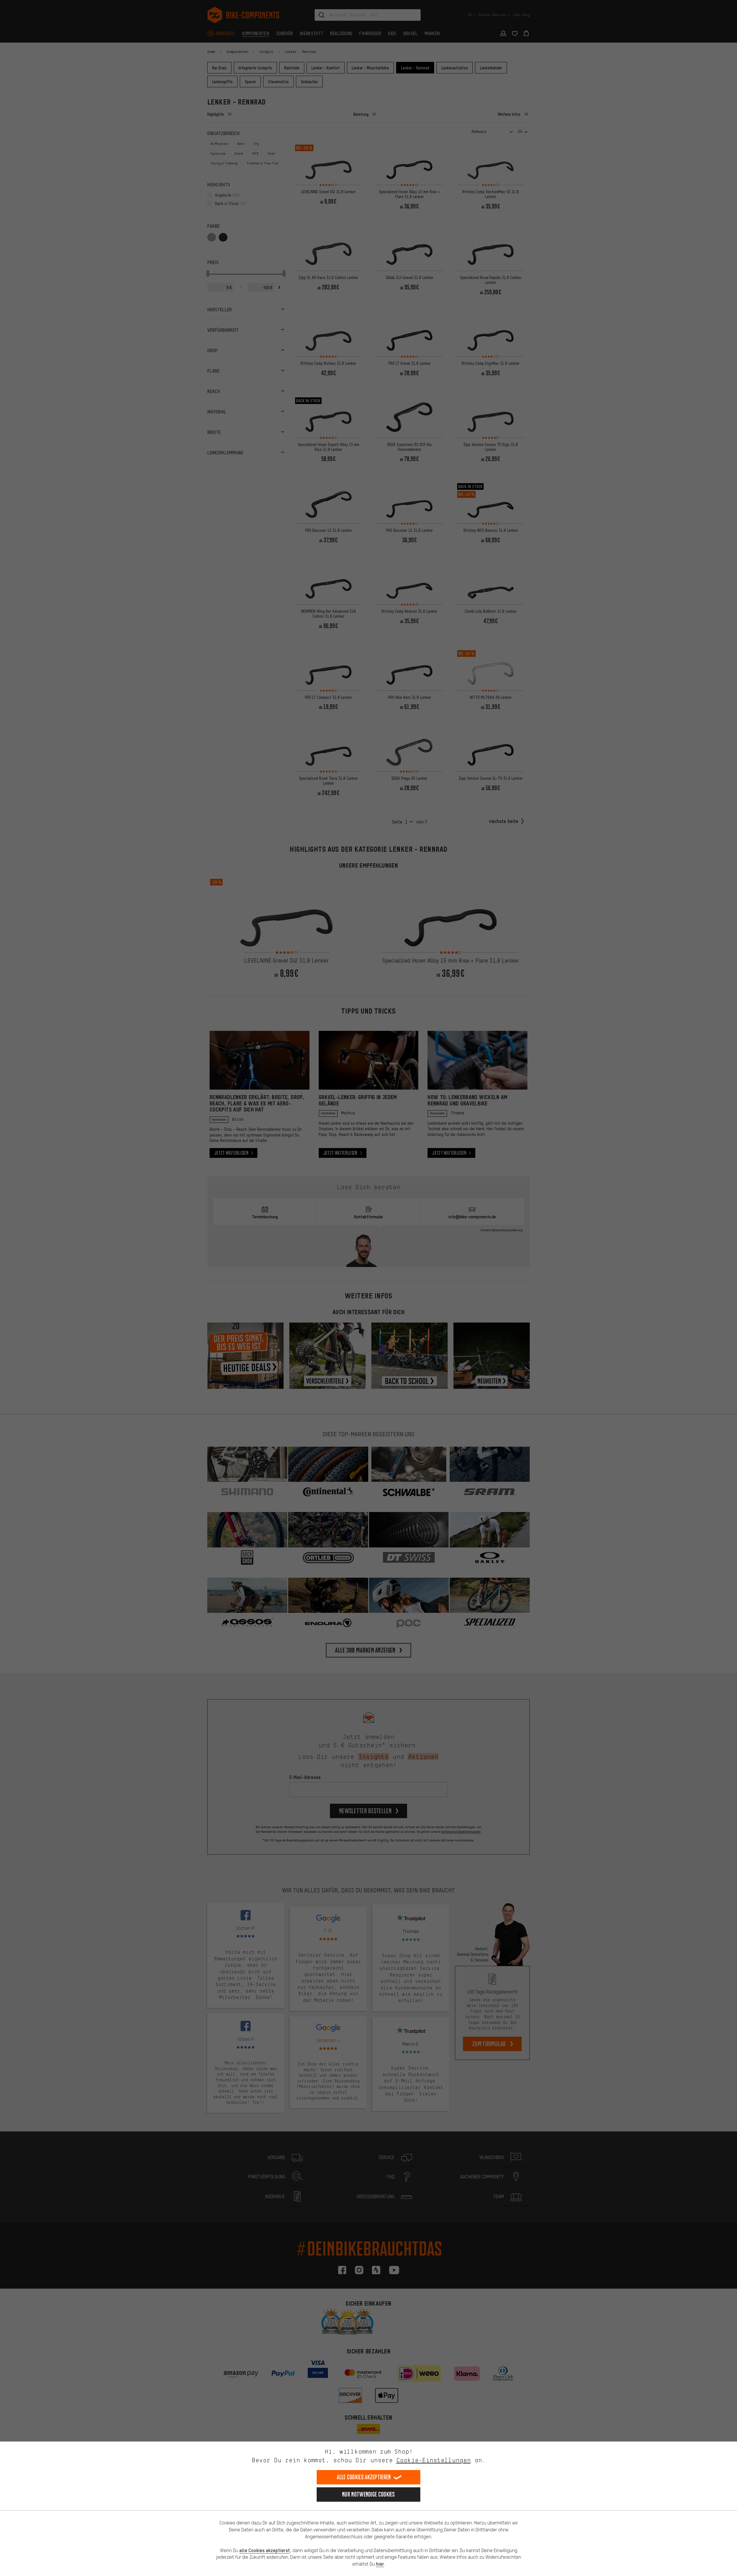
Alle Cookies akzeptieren (364, 2477)
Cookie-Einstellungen (434, 2460)
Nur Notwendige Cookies (368, 2494)
